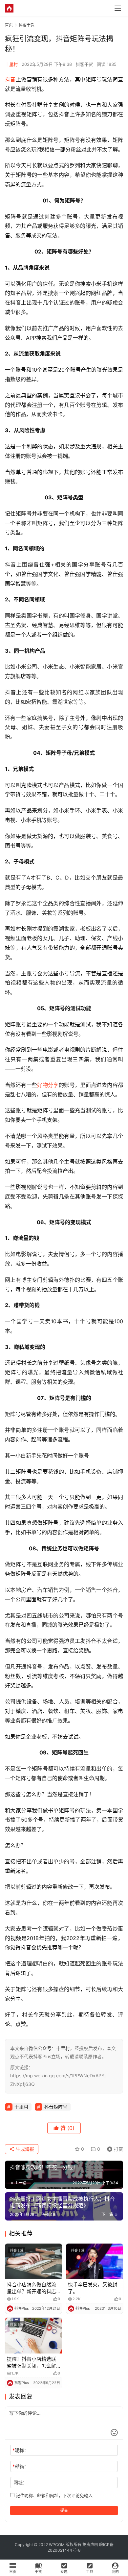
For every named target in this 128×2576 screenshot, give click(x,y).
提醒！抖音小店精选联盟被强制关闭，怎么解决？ (32, 2363)
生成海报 (24, 2149)
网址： (20, 2482)
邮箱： (21, 2466)
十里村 (11, 64)
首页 (9, 25)
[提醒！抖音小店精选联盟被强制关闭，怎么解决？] (33, 2336)
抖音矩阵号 (56, 2107)
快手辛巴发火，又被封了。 (93, 2288)
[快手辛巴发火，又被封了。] (95, 2261)
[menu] (118, 8)
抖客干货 (84, 64)
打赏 (114, 2148)
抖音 (10, 79)
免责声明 (90, 2545)
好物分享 (48, 1085)
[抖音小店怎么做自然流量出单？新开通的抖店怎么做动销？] (33, 2261)
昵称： (21, 2450)
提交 (64, 2510)
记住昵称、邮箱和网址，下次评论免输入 (53, 2495)
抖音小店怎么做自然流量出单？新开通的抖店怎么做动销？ (32, 2288)
